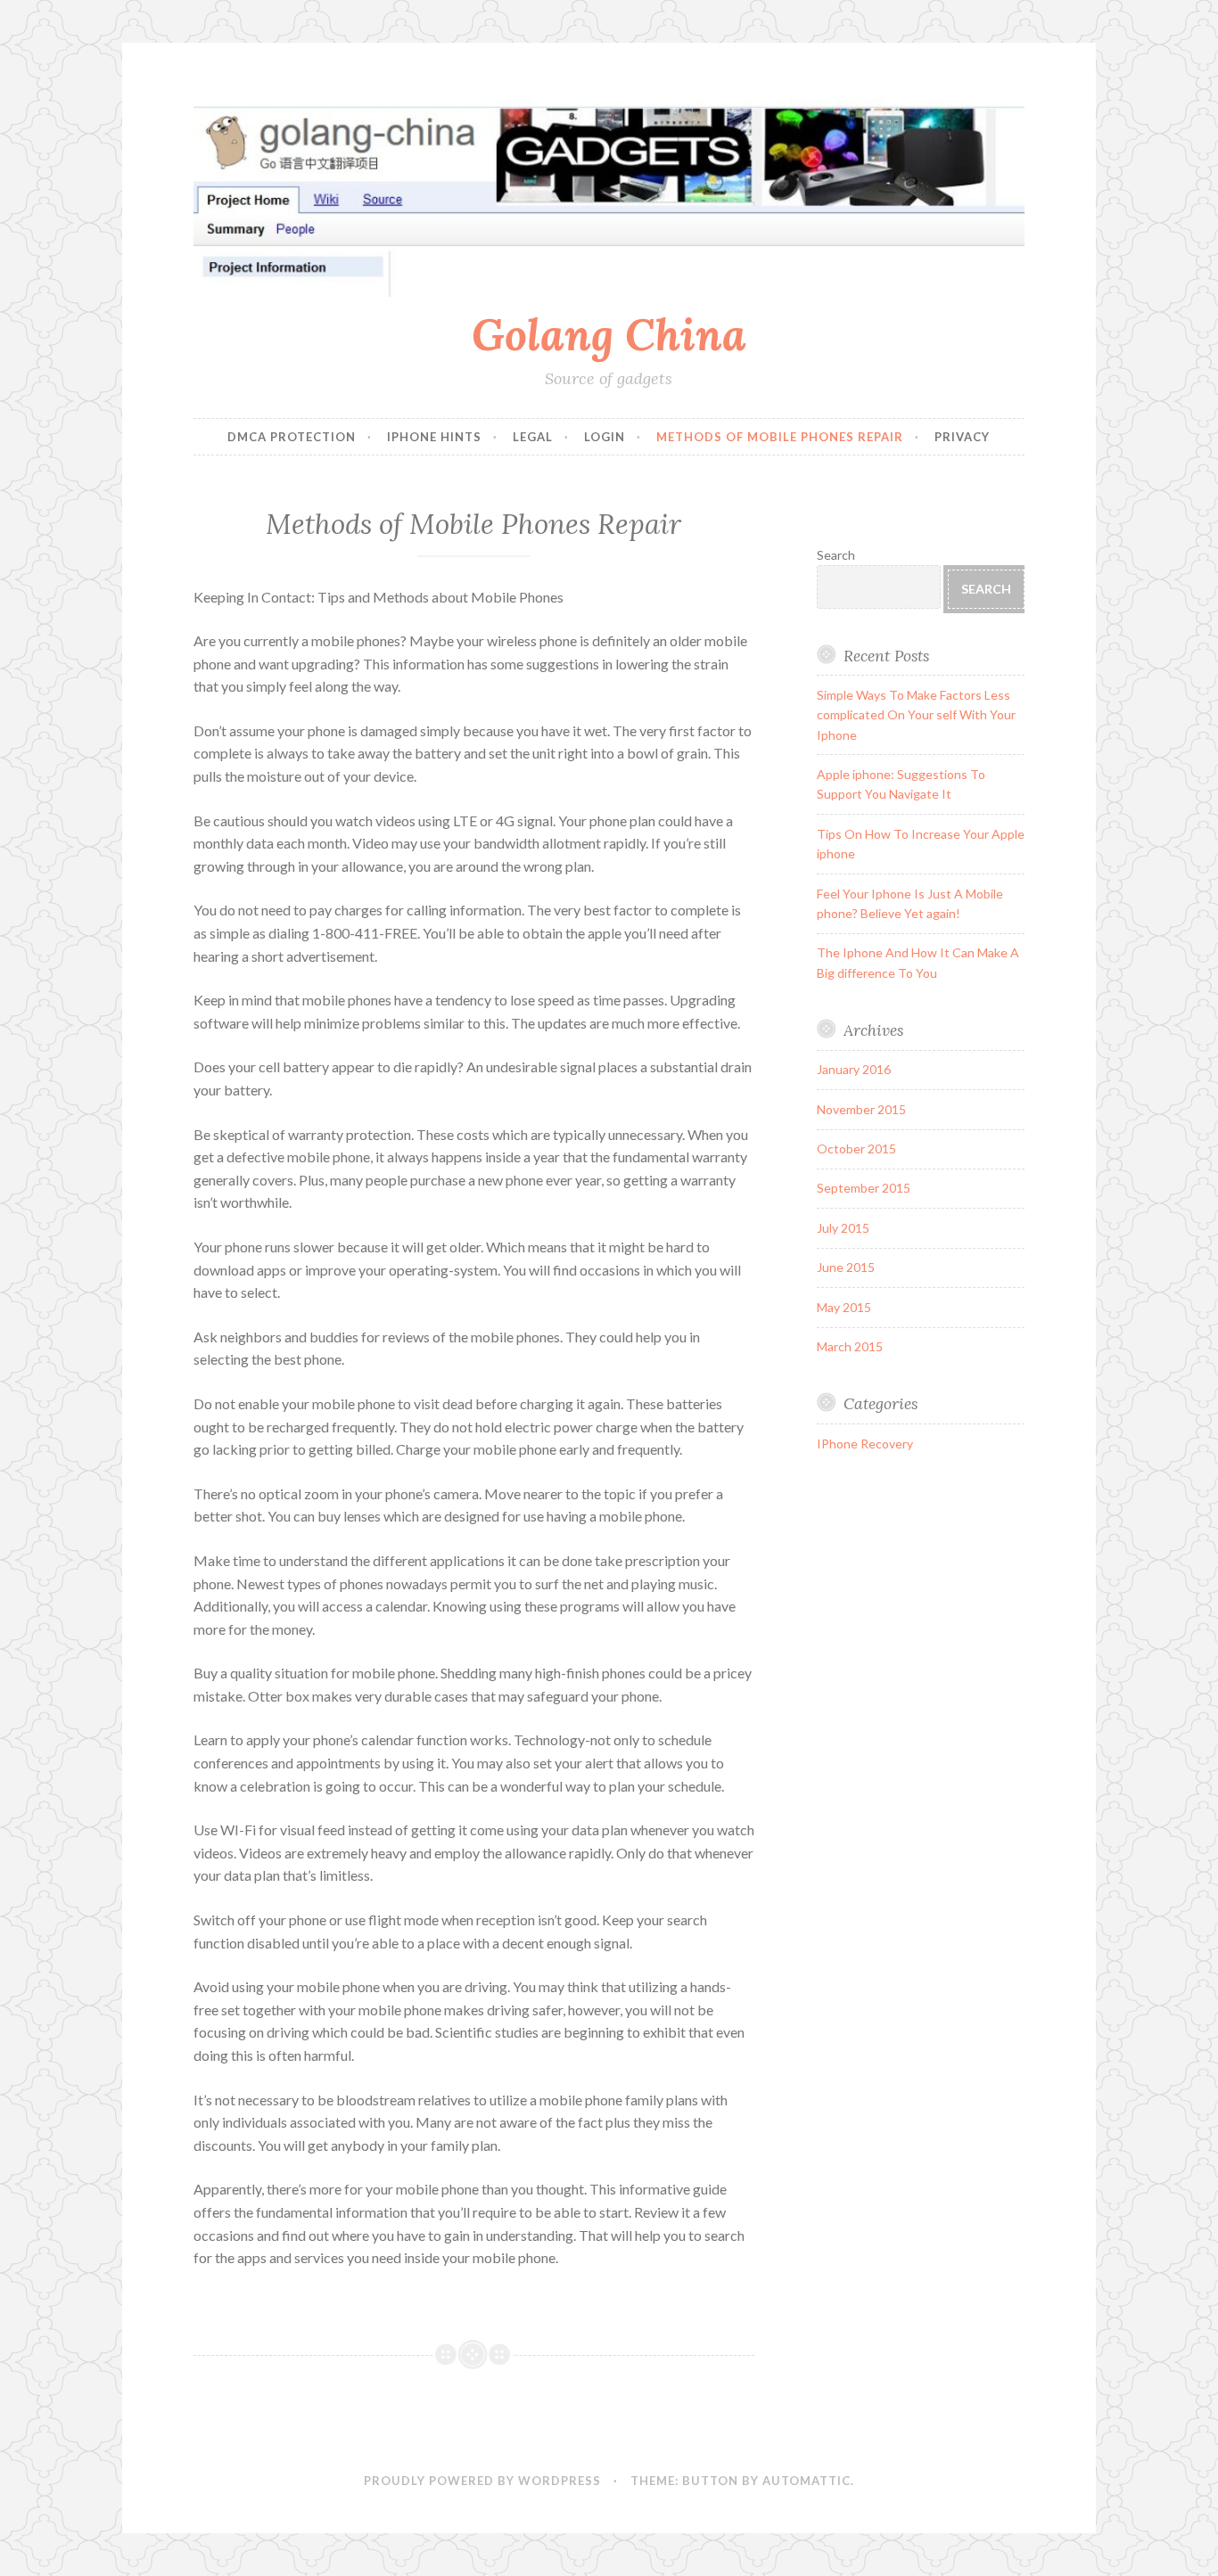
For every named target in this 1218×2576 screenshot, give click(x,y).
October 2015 (856, 1149)
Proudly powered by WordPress (482, 2481)
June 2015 (846, 1267)
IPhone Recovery (865, 1444)
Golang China (609, 334)
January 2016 (854, 1069)
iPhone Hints (434, 437)
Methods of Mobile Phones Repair (780, 437)
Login (605, 437)
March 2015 (850, 1346)
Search (836, 555)
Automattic (807, 2481)
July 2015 (843, 1228)
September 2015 (864, 1188)
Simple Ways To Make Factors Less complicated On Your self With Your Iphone (916, 715)
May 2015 (844, 1307)
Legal (533, 437)
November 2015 (861, 1109)
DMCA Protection (292, 437)
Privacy (962, 437)
